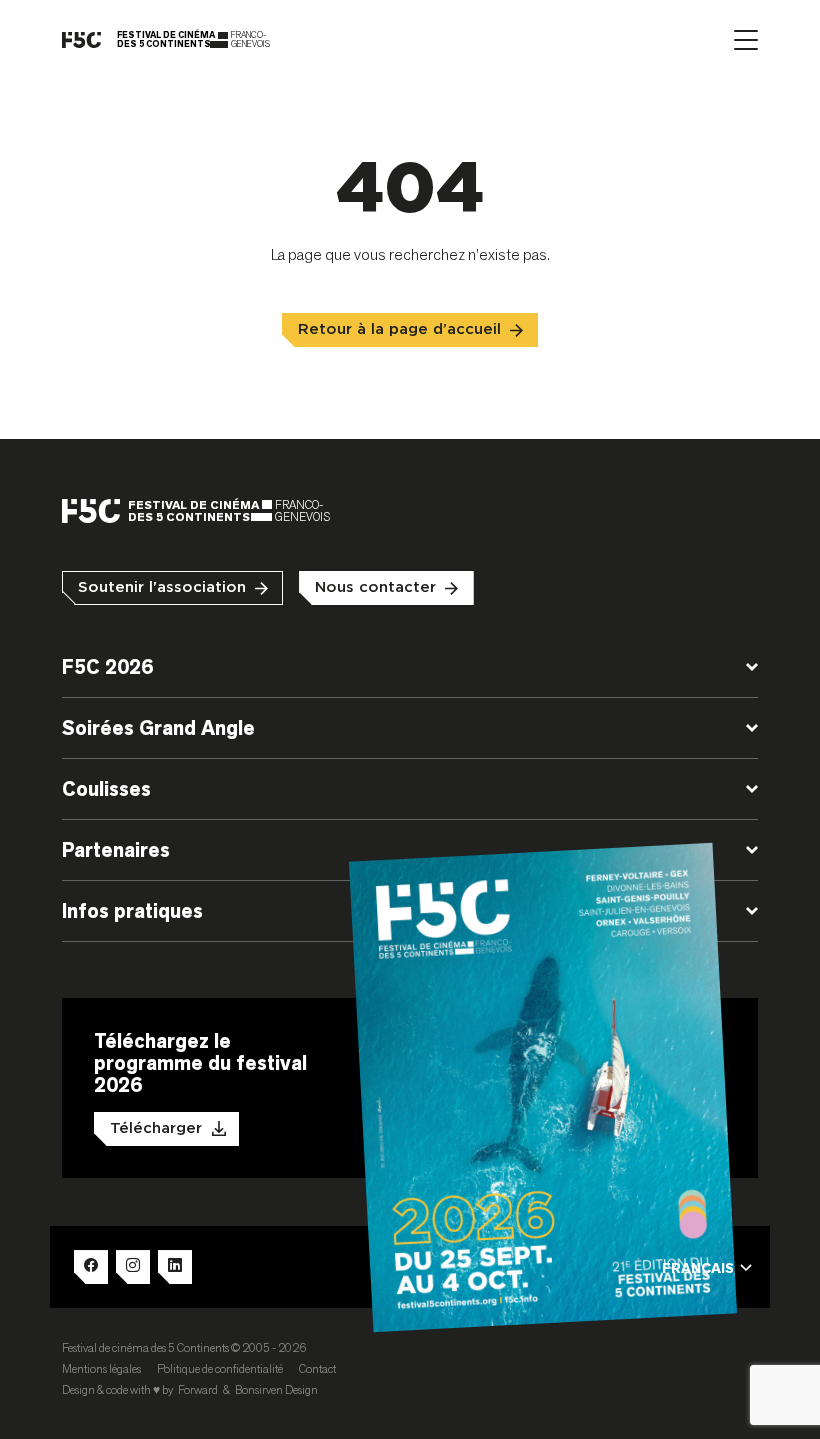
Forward (198, 1389)
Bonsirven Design (276, 1389)
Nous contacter (375, 587)
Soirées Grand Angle (158, 728)
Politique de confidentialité (220, 1368)
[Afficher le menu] (746, 40)
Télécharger (156, 1128)
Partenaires (116, 850)
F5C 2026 (107, 667)
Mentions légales (101, 1368)
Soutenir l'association (162, 587)
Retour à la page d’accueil (399, 329)
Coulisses (106, 789)
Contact (317, 1368)
